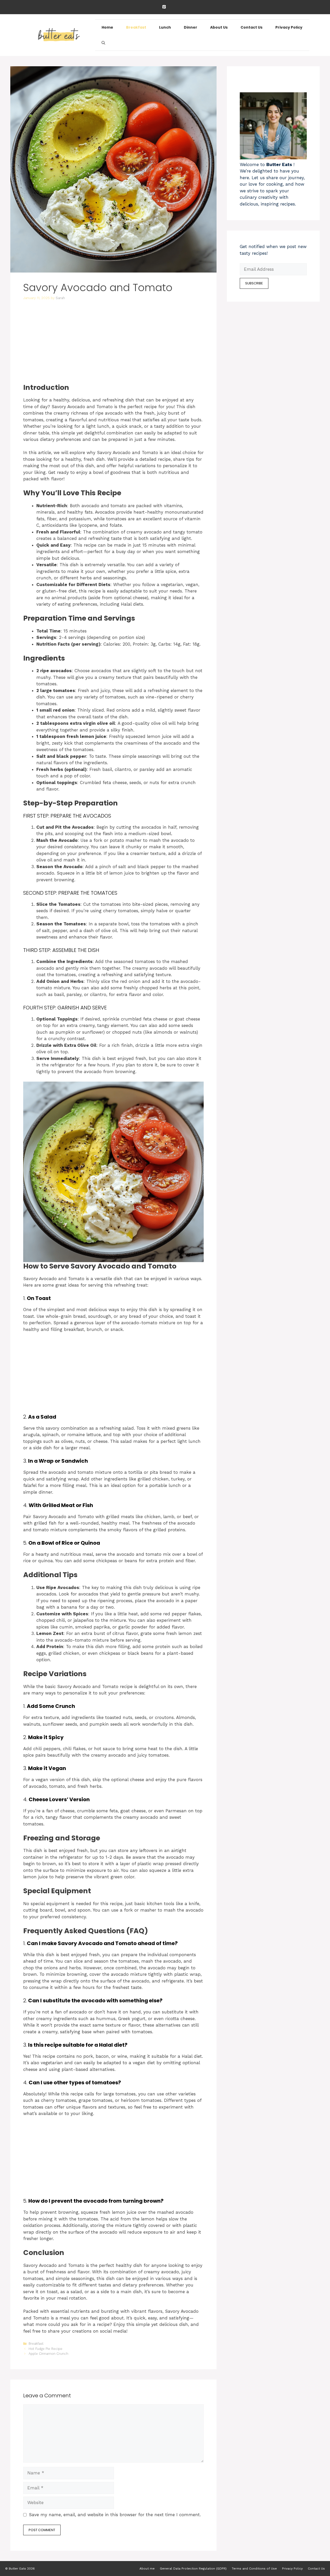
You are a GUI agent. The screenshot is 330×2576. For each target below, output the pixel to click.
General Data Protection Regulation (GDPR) (193, 2569)
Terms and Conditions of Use (254, 2569)
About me (147, 2569)
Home (107, 27)
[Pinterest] (164, 7)
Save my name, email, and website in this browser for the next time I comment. (115, 2515)
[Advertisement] (113, 345)
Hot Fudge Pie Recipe (46, 2349)
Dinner (191, 27)
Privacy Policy (289, 27)
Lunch (165, 27)
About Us (219, 27)
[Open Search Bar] (103, 43)
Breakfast (136, 27)
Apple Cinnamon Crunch (48, 2354)
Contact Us (251, 27)
